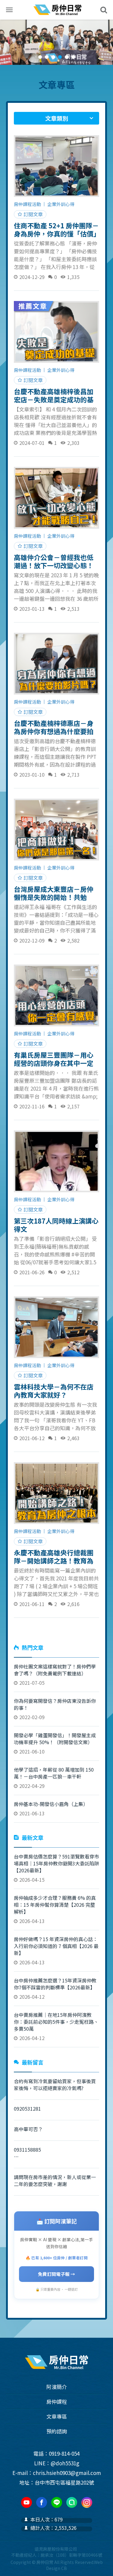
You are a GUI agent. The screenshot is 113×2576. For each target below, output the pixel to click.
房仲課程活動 (27, 204)
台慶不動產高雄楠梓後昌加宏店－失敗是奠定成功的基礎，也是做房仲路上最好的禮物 (54, 395)
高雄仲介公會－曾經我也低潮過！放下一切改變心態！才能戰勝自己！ (54, 561)
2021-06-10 (55, 1743)
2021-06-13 (51, 1809)
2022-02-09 (55, 1709)
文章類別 (57, 118)
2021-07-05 (55, 1675)
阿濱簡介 (57, 2387)
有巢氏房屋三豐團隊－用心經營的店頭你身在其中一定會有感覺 (54, 1059)
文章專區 (57, 84)
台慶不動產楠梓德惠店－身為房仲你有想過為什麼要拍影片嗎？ (54, 727)
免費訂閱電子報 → (56, 2274)
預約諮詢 (57, 2431)
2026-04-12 (55, 1988)
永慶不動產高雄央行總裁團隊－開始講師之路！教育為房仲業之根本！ (54, 1556)
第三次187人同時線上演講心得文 (56, 1225)
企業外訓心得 (61, 204)
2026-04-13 (55, 1909)
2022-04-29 (54, 1778)
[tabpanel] (56, 42)
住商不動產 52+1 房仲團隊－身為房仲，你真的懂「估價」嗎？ (56, 229)
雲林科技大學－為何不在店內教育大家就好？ (54, 1390)
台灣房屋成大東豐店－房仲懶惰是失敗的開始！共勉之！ (54, 893)
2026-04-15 (56, 1868)
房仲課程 (57, 2402)
